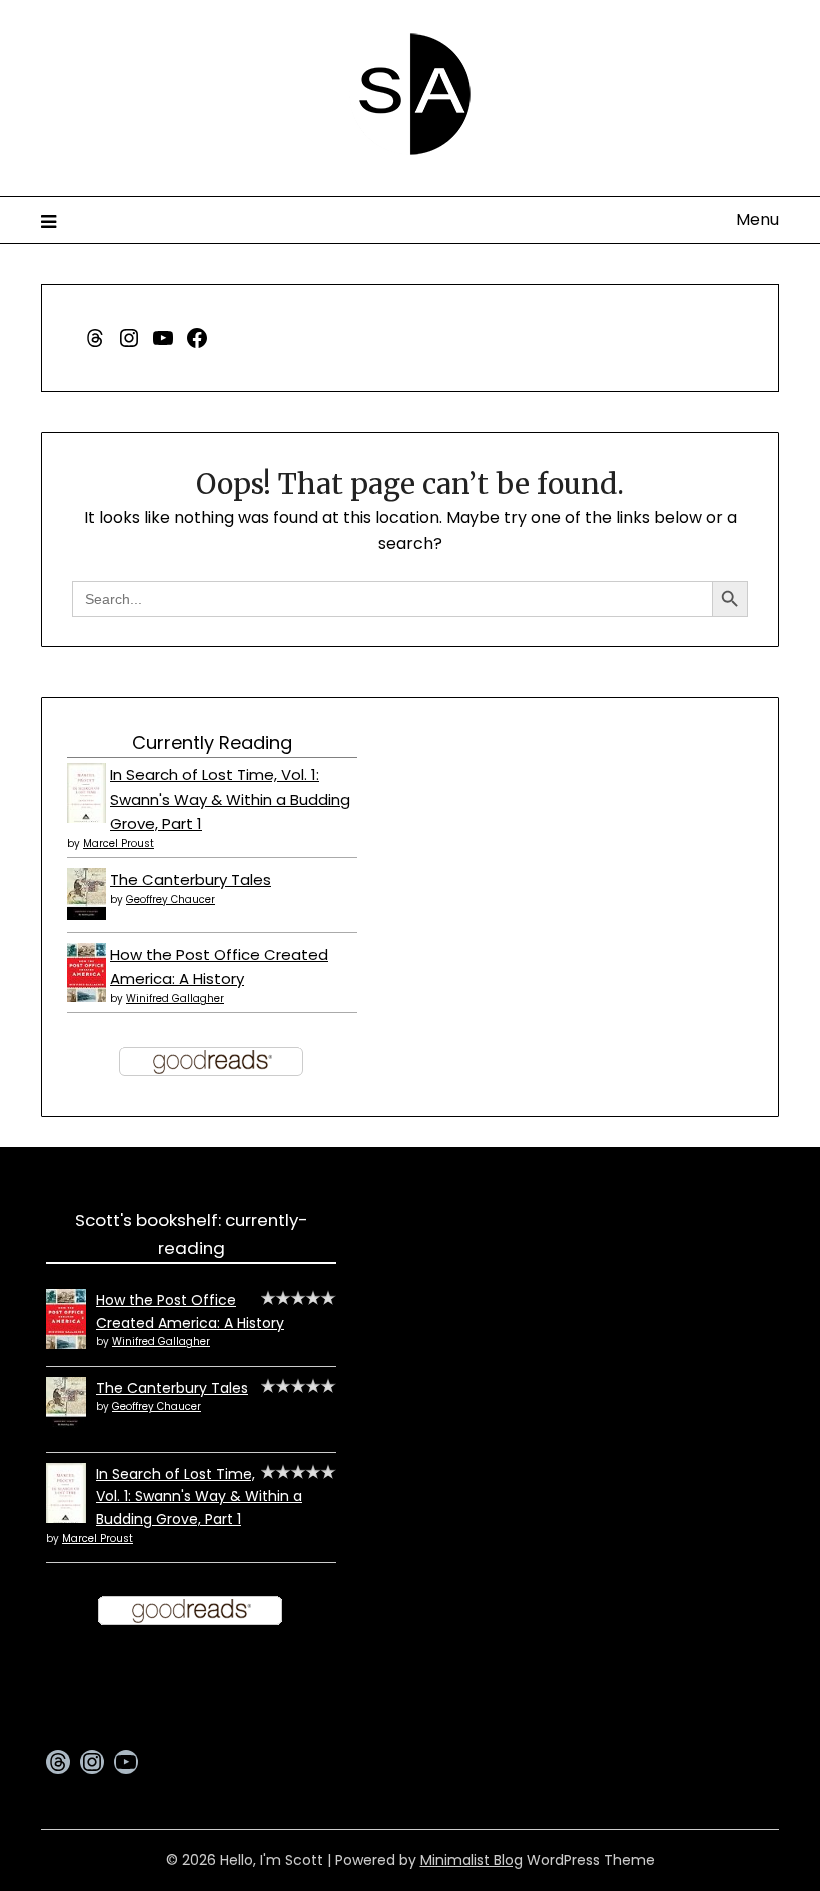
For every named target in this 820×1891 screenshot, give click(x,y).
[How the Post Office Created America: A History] (86, 996)
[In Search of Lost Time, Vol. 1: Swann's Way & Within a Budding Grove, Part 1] (86, 820)
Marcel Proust (118, 843)
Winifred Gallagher (175, 998)
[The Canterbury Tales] (86, 914)
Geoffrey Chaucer (170, 899)
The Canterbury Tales (190, 879)
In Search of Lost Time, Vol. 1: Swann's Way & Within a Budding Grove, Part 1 (230, 799)
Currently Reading (212, 742)
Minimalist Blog (471, 1860)
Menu (757, 219)
